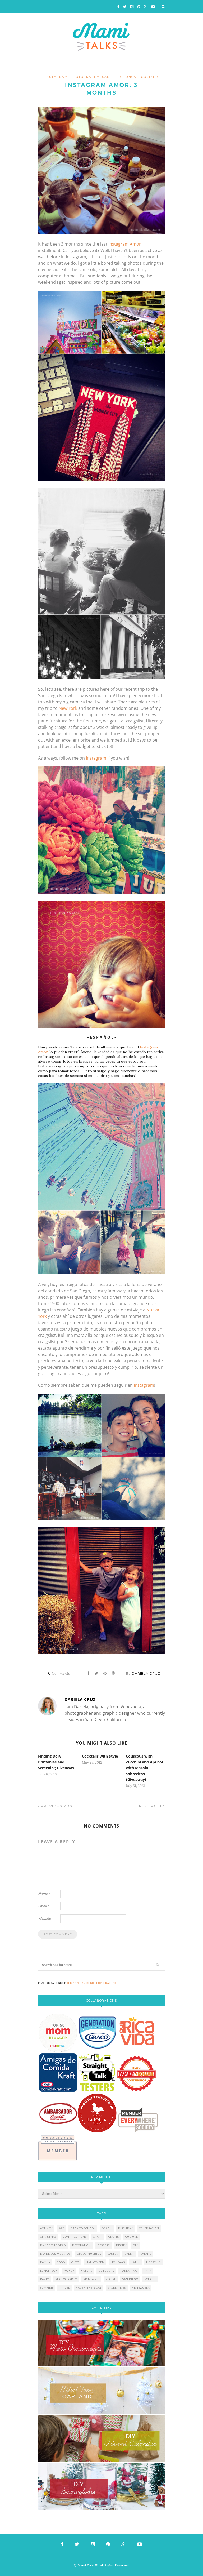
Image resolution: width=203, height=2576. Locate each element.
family (45, 2262)
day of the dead (53, 2245)
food (61, 2262)
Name (44, 1894)
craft (98, 2237)
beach (107, 2228)
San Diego (112, 77)
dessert (103, 2245)
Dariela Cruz (146, 1673)
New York (68, 708)
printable (91, 2279)
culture (132, 2237)
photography (85, 77)
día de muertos (89, 2254)
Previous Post (57, 1806)
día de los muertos (55, 2254)
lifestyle (153, 2262)
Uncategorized (142, 77)
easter (113, 2254)
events (146, 2254)
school (150, 2279)
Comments (59, 1673)
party (45, 2279)
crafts (114, 2237)
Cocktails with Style (100, 1756)
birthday (125, 2228)
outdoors (106, 2271)
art (62, 2228)
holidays (118, 2262)
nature (86, 2271)
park (148, 2271)
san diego (130, 2279)
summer (47, 2288)
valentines (117, 2288)
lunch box (49, 2271)
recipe (111, 2279)
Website (44, 1918)
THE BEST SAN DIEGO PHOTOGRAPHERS (92, 1983)
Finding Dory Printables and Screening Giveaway (56, 1762)
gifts (75, 2262)
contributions (75, 2237)
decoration (82, 2245)
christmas (48, 2237)
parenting (129, 2271)
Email (44, 1906)
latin (136, 2262)
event (129, 2254)
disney (121, 2245)
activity (46, 2228)
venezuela (141, 2288)
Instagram (96, 758)
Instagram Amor (125, 244)
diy (135, 2245)
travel (64, 2288)
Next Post (151, 1806)
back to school (83, 2228)
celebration (149, 2228)
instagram (56, 77)
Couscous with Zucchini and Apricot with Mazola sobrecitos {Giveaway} (145, 1768)
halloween (95, 2262)
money (69, 2271)
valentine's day (89, 2288)
